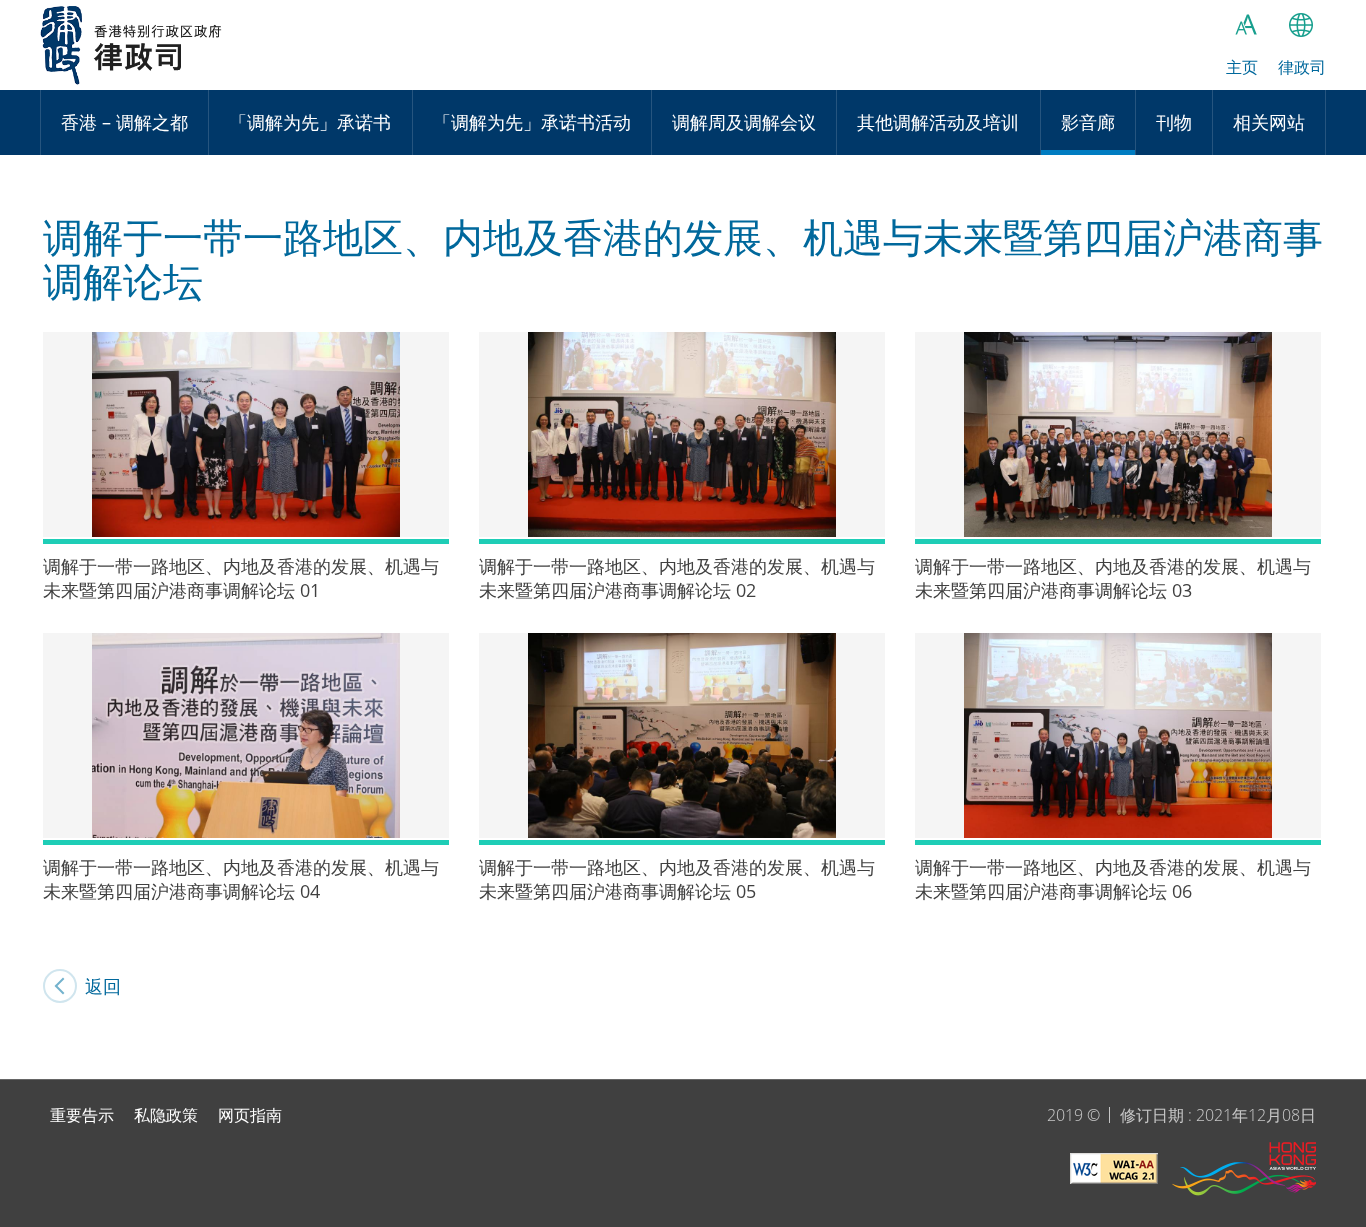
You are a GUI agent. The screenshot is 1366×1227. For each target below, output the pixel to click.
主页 (1242, 67)
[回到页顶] (1339, 1052)
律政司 (132, 45)
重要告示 (82, 1115)
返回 (103, 986)
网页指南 (250, 1115)
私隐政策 (166, 1115)
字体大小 (1246, 25)
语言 (1301, 25)
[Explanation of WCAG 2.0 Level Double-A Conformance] (1114, 1171)
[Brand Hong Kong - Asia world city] (1244, 1172)
